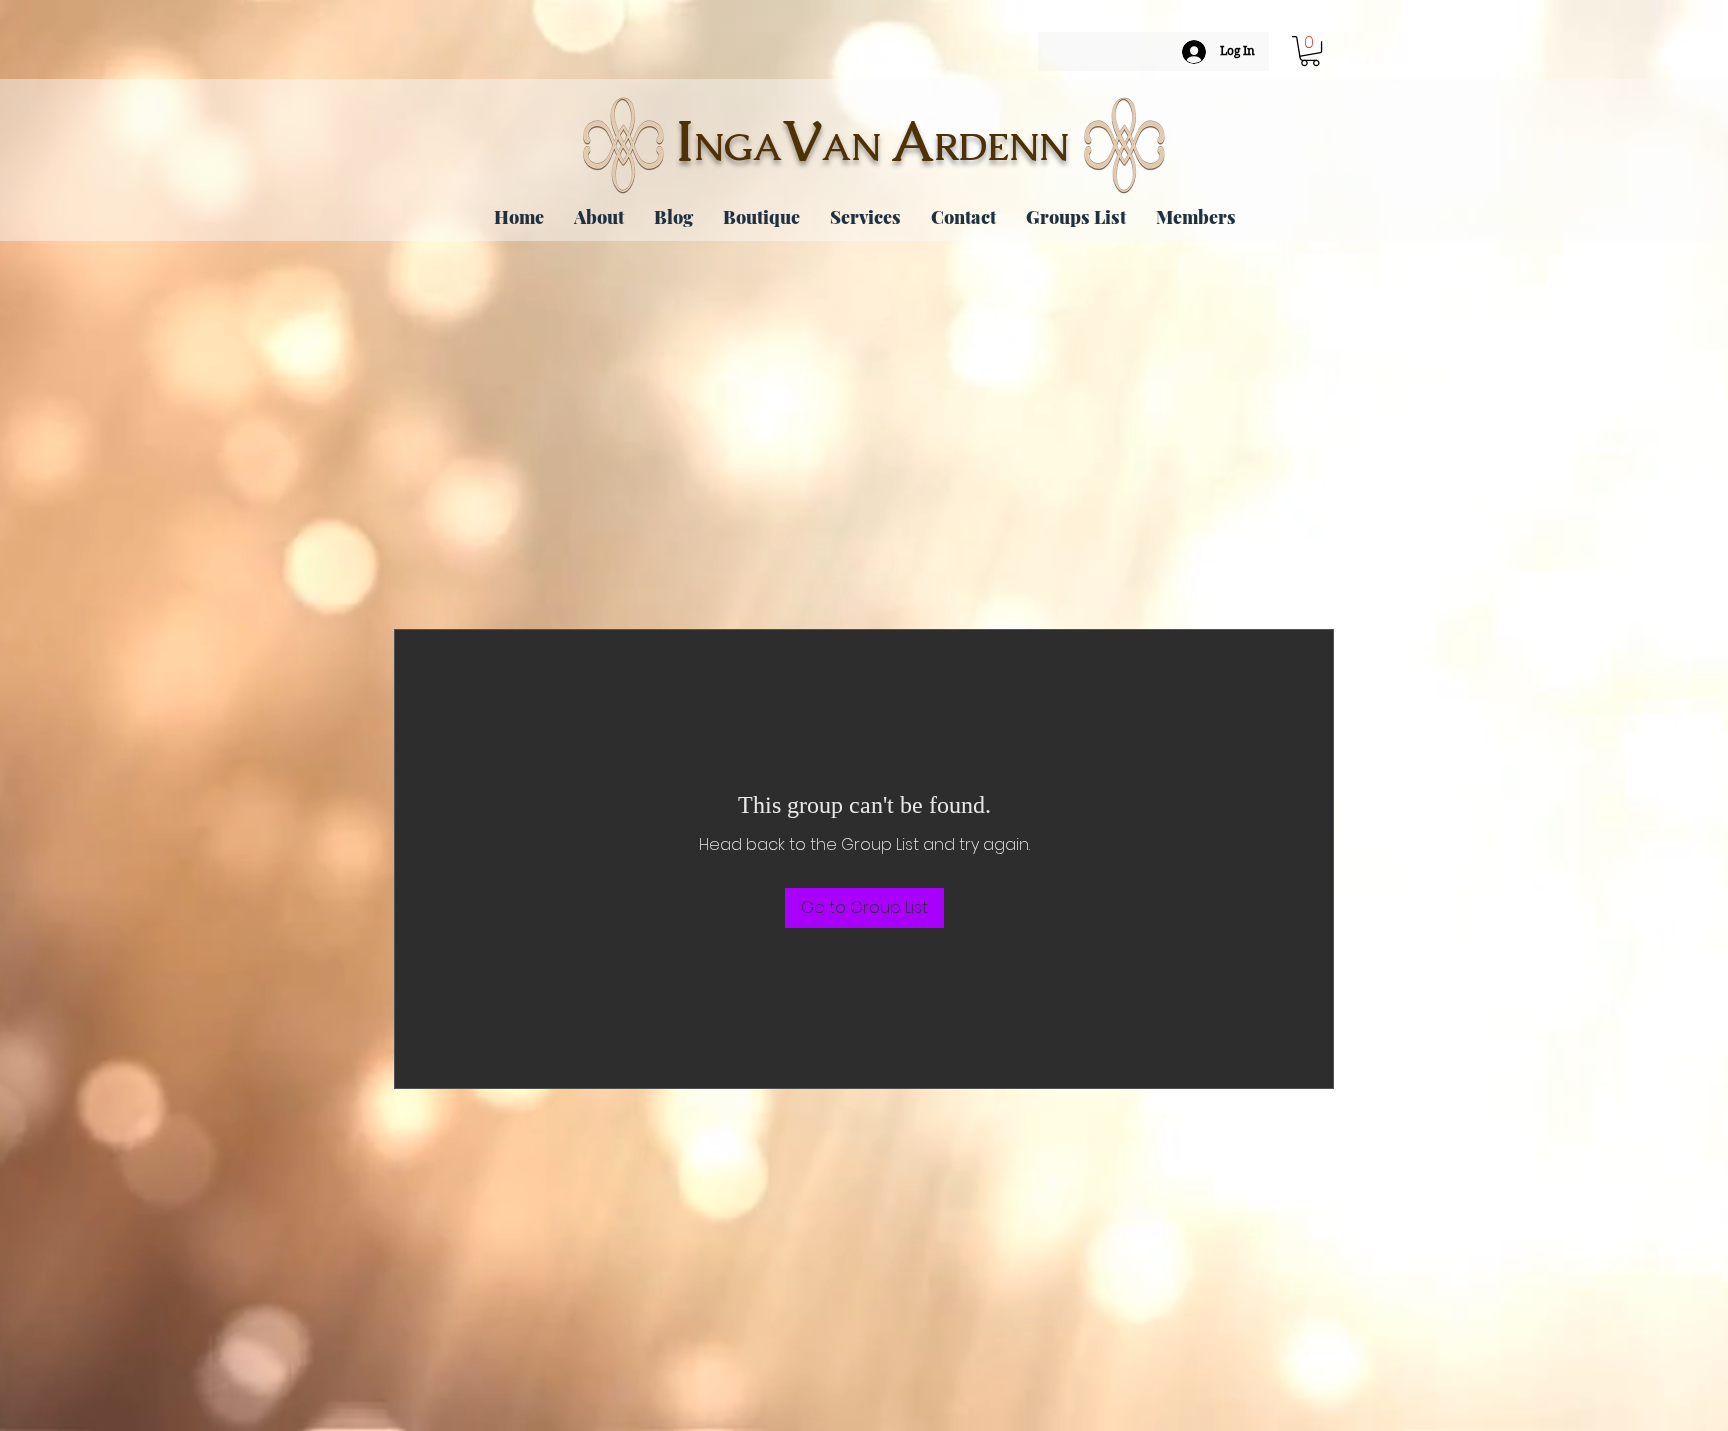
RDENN (1001, 147)
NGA (738, 147)
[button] (1310, 51)
